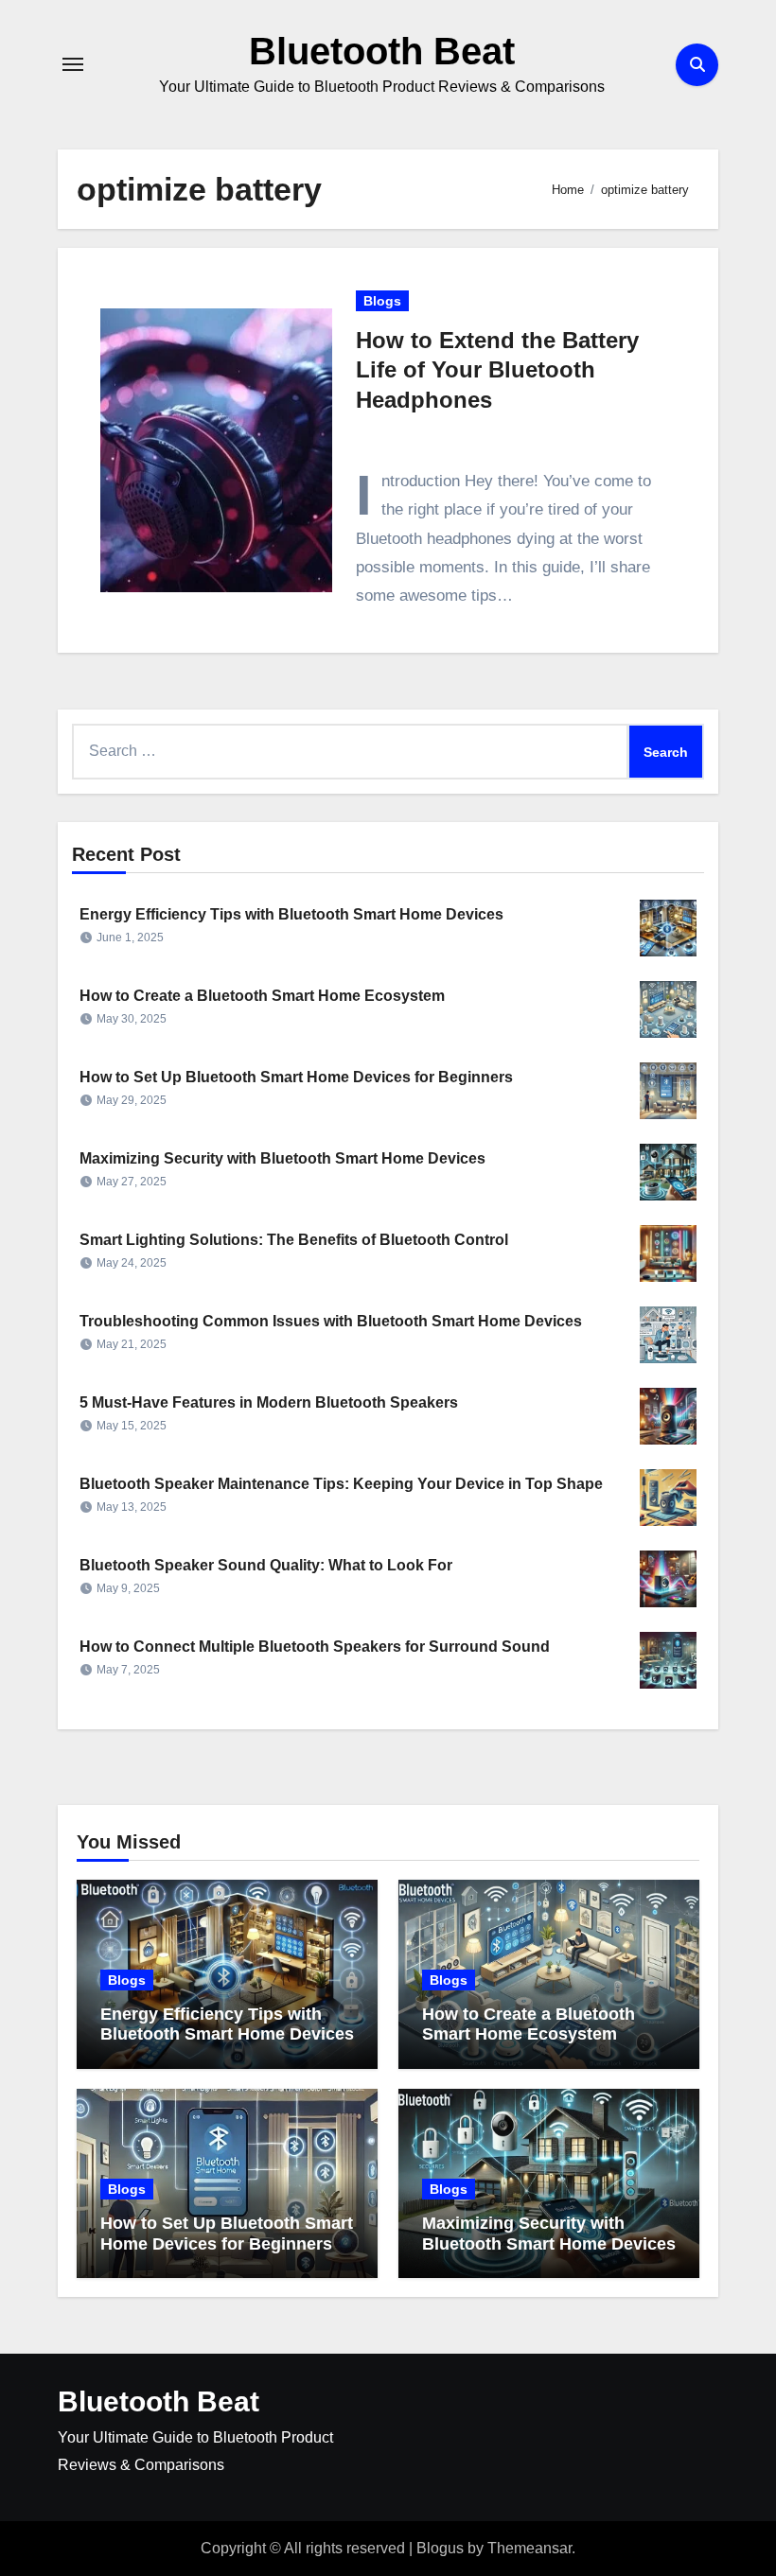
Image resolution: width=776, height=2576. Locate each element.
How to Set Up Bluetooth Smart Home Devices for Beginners (296, 1077)
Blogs (382, 301)
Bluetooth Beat (382, 51)
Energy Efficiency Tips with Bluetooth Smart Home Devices (291, 914)
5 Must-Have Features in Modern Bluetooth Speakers (269, 1402)
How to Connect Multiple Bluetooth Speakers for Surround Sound (315, 1647)
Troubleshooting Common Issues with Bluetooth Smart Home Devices (331, 1321)
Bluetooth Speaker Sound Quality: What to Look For (266, 1565)
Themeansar (529, 2548)
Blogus (440, 2548)
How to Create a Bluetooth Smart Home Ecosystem (262, 996)
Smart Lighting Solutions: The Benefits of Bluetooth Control (294, 1240)
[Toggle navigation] (73, 64)
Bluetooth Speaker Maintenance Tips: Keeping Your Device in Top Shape (341, 1484)
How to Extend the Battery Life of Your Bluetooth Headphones (497, 369)
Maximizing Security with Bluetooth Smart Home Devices (282, 1158)
